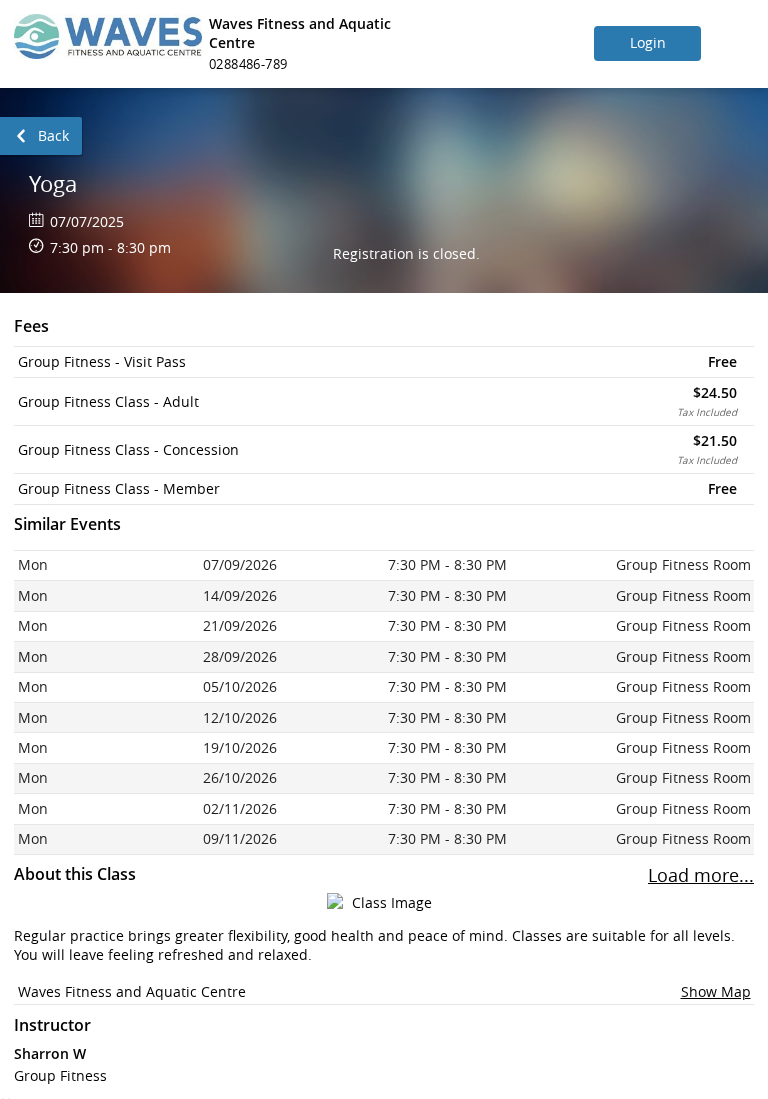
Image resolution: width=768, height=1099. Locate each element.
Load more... (701, 875)
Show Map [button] (716, 991)
